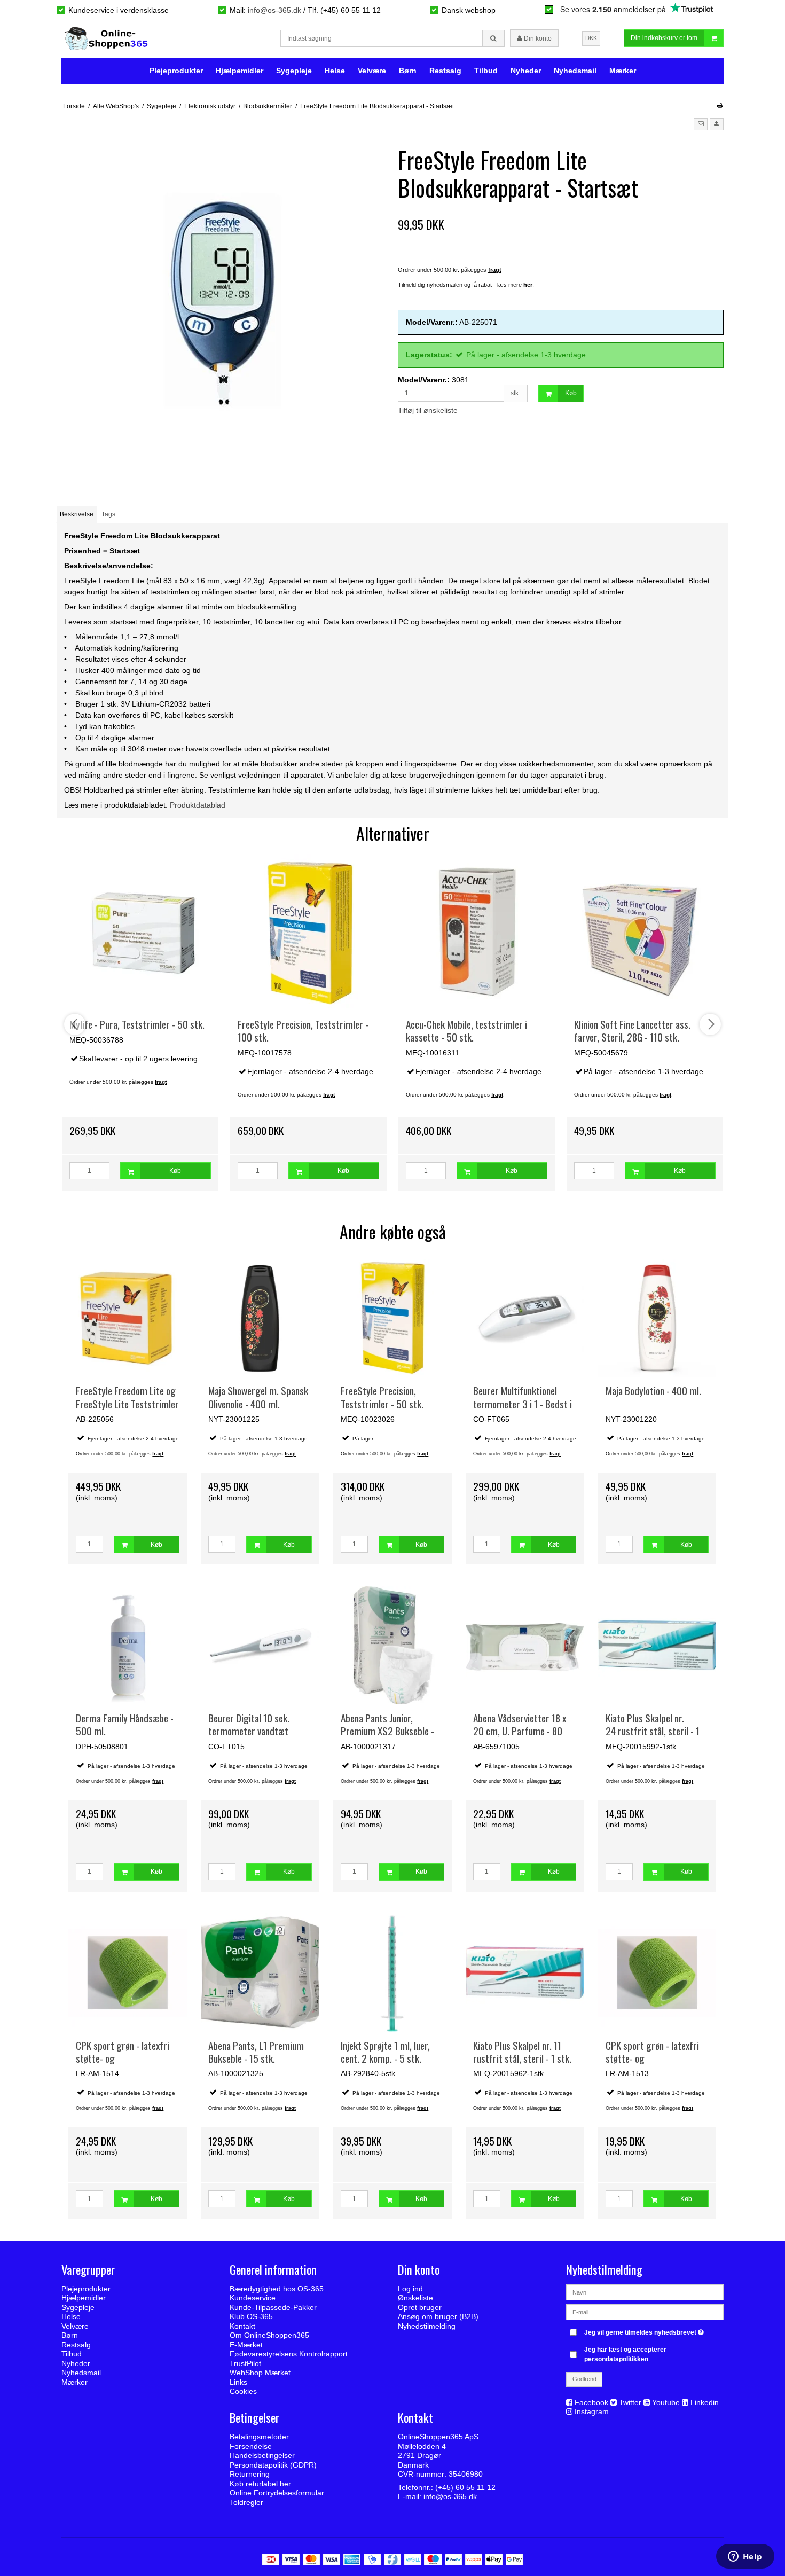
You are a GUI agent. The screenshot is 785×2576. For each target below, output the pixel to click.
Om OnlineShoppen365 (269, 2335)
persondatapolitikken (616, 2359)
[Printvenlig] (720, 105)
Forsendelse (251, 2446)
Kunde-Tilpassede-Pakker (273, 2307)
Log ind (410, 2289)
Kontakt (242, 2326)
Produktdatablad (198, 805)
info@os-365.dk (274, 10)
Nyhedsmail (575, 71)
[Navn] (645, 2292)
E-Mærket (246, 2345)
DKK (591, 38)
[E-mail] (645, 2312)
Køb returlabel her (260, 2484)
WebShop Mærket (260, 2373)
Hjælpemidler (240, 71)
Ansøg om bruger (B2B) (438, 2316)
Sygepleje (294, 71)
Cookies (243, 2391)
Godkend (584, 2379)
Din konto (537, 38)
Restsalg (445, 71)
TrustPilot (245, 2363)
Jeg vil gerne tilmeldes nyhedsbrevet (645, 2330)
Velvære (372, 71)
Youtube (666, 2402)
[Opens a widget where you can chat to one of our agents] (745, 2557)
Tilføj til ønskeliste (428, 410)
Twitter (630, 2402)
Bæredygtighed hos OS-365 (277, 2289)
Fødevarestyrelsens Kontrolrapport (289, 2354)
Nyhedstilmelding (427, 2326)
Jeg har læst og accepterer (625, 2354)
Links (238, 2382)
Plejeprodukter (176, 71)
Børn (408, 71)
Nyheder (526, 71)
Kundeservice (253, 2298)
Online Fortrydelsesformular (277, 2493)
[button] (701, 124)
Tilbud (486, 71)
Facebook (591, 2402)
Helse (335, 71)
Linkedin (705, 2402)
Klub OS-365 (251, 2316)
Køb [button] (571, 393)
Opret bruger (420, 2307)
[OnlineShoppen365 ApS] (107, 38)
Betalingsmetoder (259, 2437)
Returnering (250, 2474)
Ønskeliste (415, 2298)
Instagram (592, 2411)
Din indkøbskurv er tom (664, 38)
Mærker (623, 71)
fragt (158, 1454)
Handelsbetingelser (262, 2455)
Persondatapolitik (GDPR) (273, 2465)
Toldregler (246, 2502)
